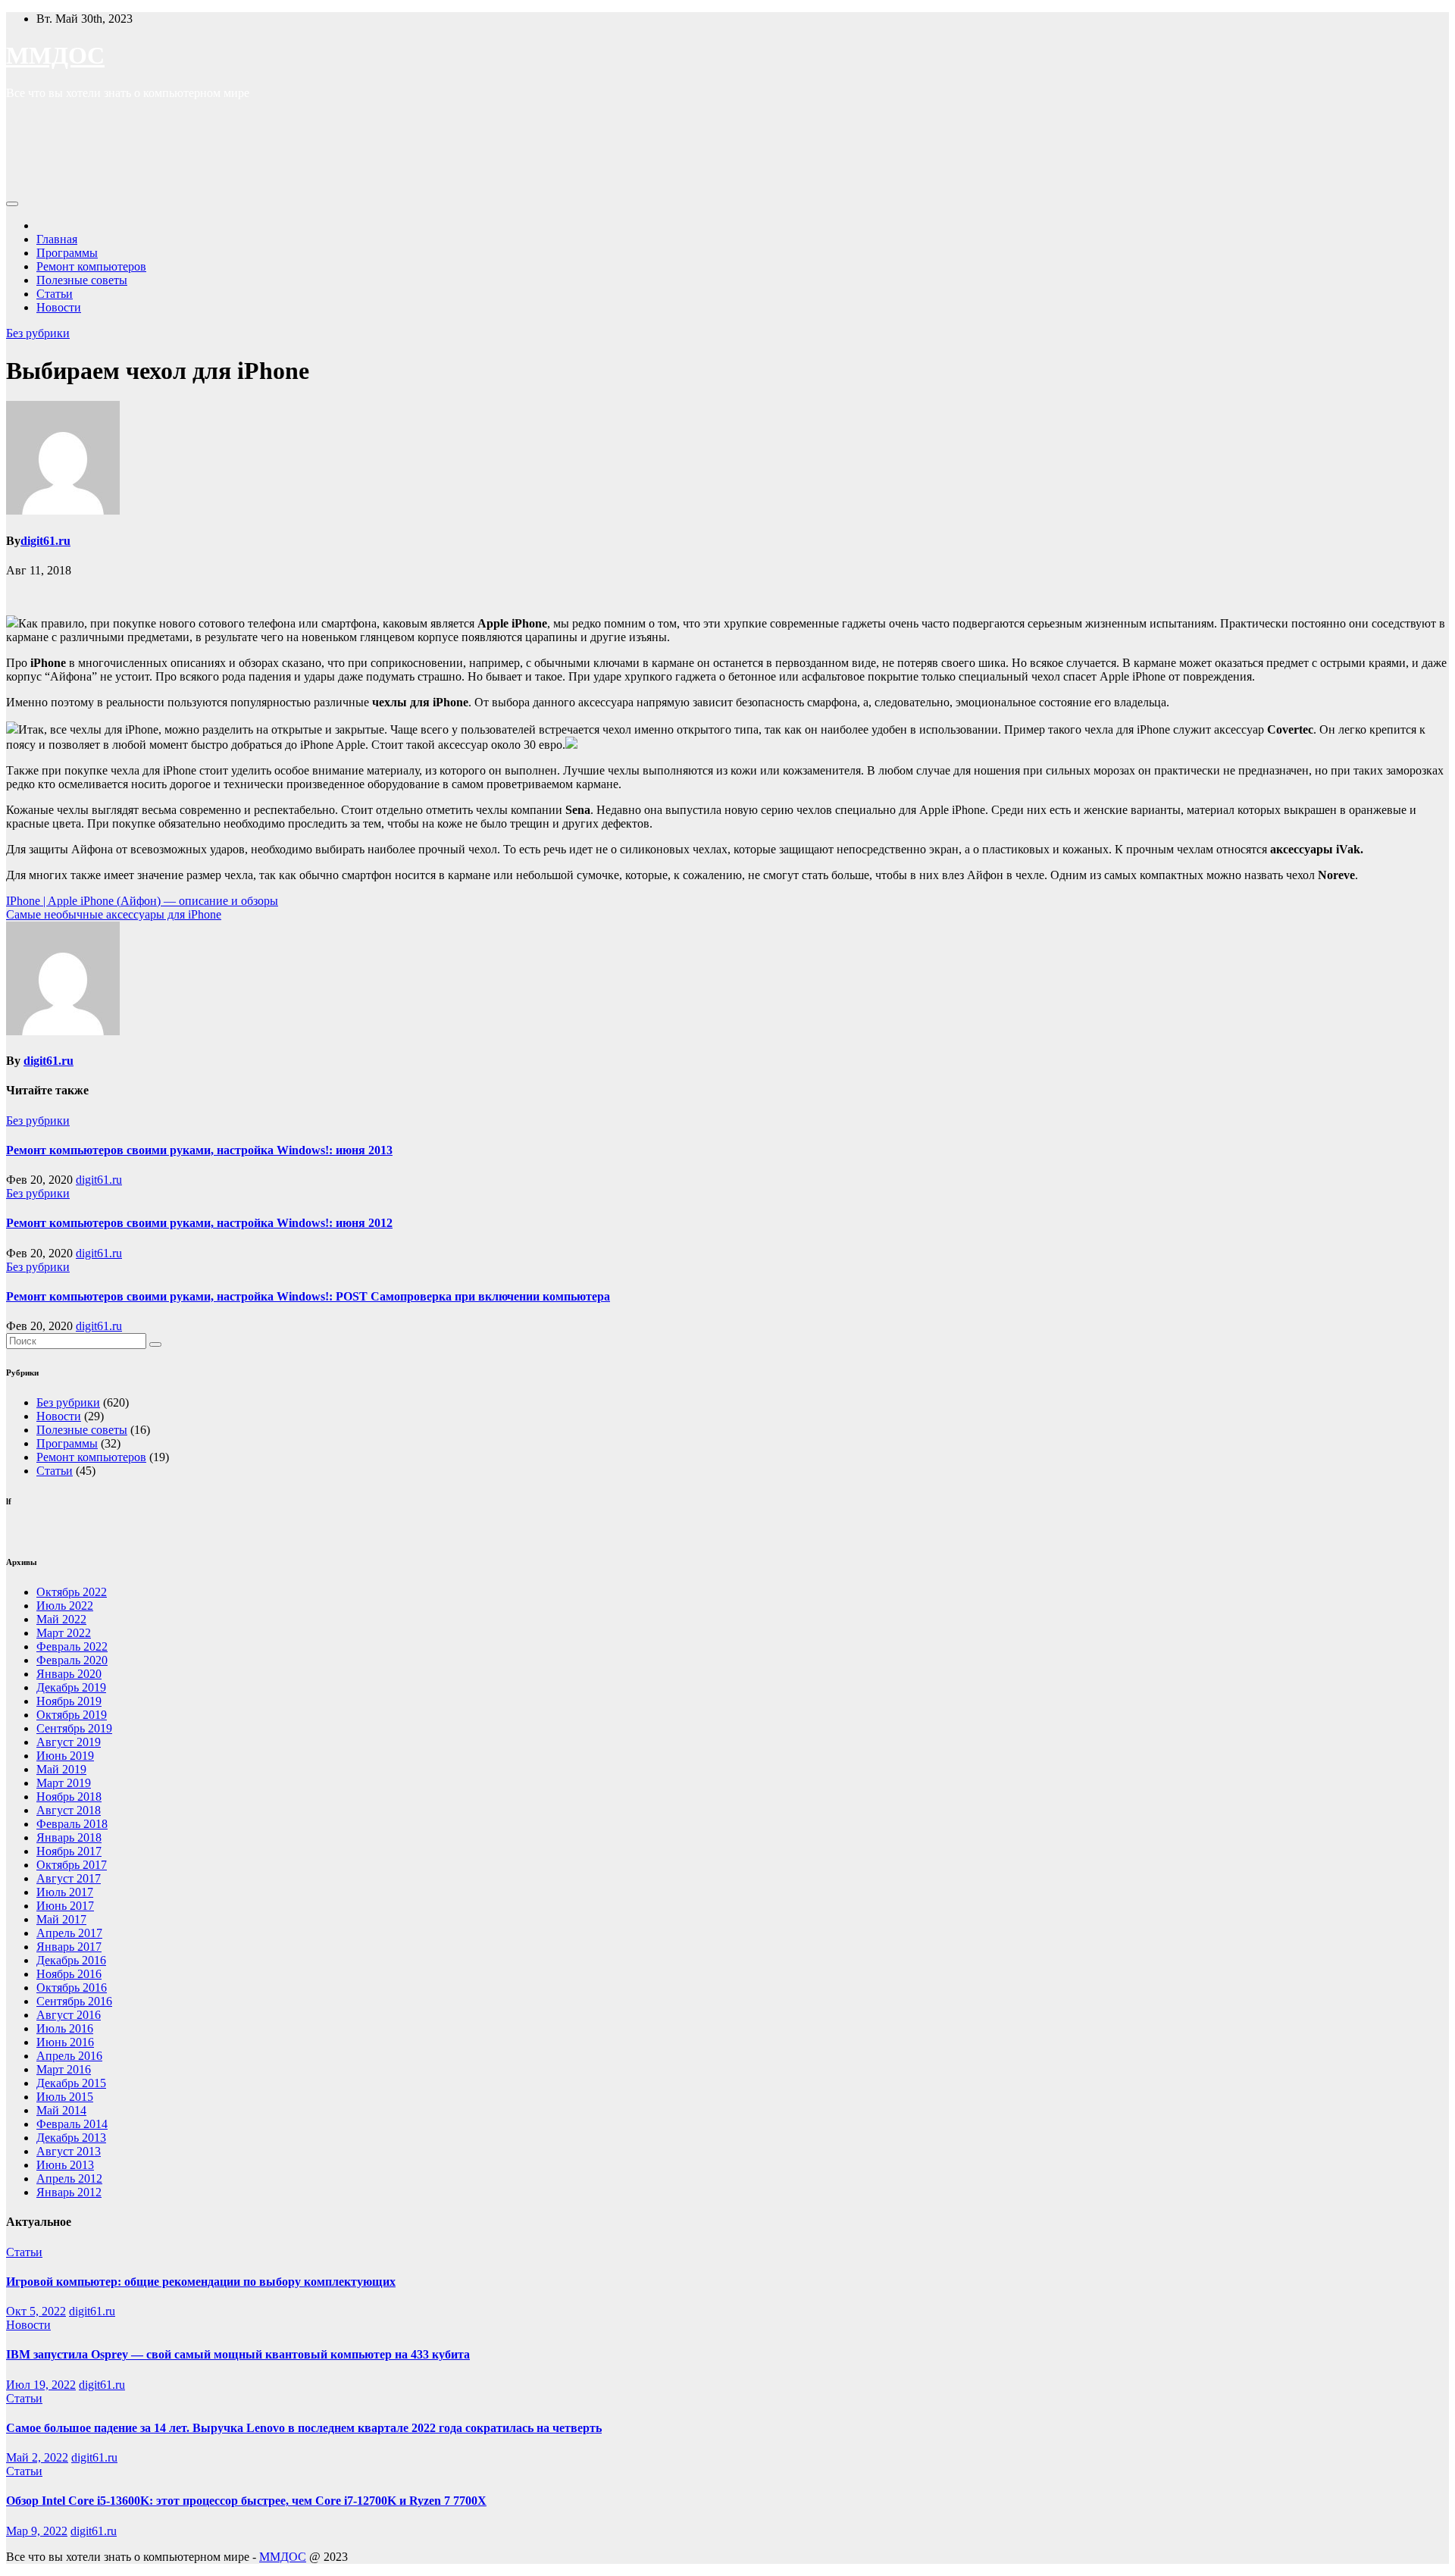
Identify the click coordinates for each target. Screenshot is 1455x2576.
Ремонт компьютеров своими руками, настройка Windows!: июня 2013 (199, 1150)
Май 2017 (61, 1919)
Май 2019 (61, 1769)
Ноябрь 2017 (69, 1851)
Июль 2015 (65, 2097)
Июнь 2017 (65, 1906)
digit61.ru (45, 541)
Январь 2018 (69, 1837)
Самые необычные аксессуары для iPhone (114, 914)
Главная (57, 239)
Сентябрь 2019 (74, 1728)
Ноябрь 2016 (69, 1974)
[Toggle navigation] (12, 204)
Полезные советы (82, 280)
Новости (59, 307)
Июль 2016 (65, 2028)
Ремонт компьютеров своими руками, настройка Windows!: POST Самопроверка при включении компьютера (308, 1296)
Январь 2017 (69, 1947)
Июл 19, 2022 (41, 2385)
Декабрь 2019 (71, 1687)
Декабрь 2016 (71, 1960)
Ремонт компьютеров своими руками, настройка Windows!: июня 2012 (199, 1223)
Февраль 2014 (72, 2124)
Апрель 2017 (69, 1933)
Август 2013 (69, 2151)
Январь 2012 (69, 2192)
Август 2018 (69, 1810)
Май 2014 (61, 2110)
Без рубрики (38, 333)
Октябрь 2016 (72, 1988)
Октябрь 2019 (72, 1715)
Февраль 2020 (72, 1660)
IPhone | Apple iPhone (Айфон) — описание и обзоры (142, 901)
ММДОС (55, 55)
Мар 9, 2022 (37, 2531)
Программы (67, 253)
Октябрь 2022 (72, 1592)
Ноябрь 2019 (69, 1701)
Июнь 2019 (65, 1756)
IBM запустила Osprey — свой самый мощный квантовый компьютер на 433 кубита (238, 2354)
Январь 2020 (69, 1674)
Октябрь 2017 (72, 1865)
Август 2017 (69, 1878)
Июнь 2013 (65, 2165)
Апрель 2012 (69, 2178)
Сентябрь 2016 (74, 2001)
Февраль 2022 (72, 1646)
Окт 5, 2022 (36, 2311)
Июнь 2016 (65, 2042)
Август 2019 (69, 1742)
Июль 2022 (65, 1606)
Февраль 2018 (72, 1824)
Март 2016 (64, 2069)
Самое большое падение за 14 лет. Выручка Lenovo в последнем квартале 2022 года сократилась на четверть (304, 2428)
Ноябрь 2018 (69, 1797)
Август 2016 (69, 2015)
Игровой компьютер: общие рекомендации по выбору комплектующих (201, 2282)
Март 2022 (64, 1633)
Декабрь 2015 (71, 2083)
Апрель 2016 (69, 2056)
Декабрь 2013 (71, 2138)
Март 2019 (64, 1783)
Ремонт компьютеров (91, 266)
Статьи (55, 294)
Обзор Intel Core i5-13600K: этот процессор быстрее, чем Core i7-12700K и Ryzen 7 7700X (246, 2501)
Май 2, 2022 (37, 2457)
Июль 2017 (65, 1892)
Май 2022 (61, 1619)
